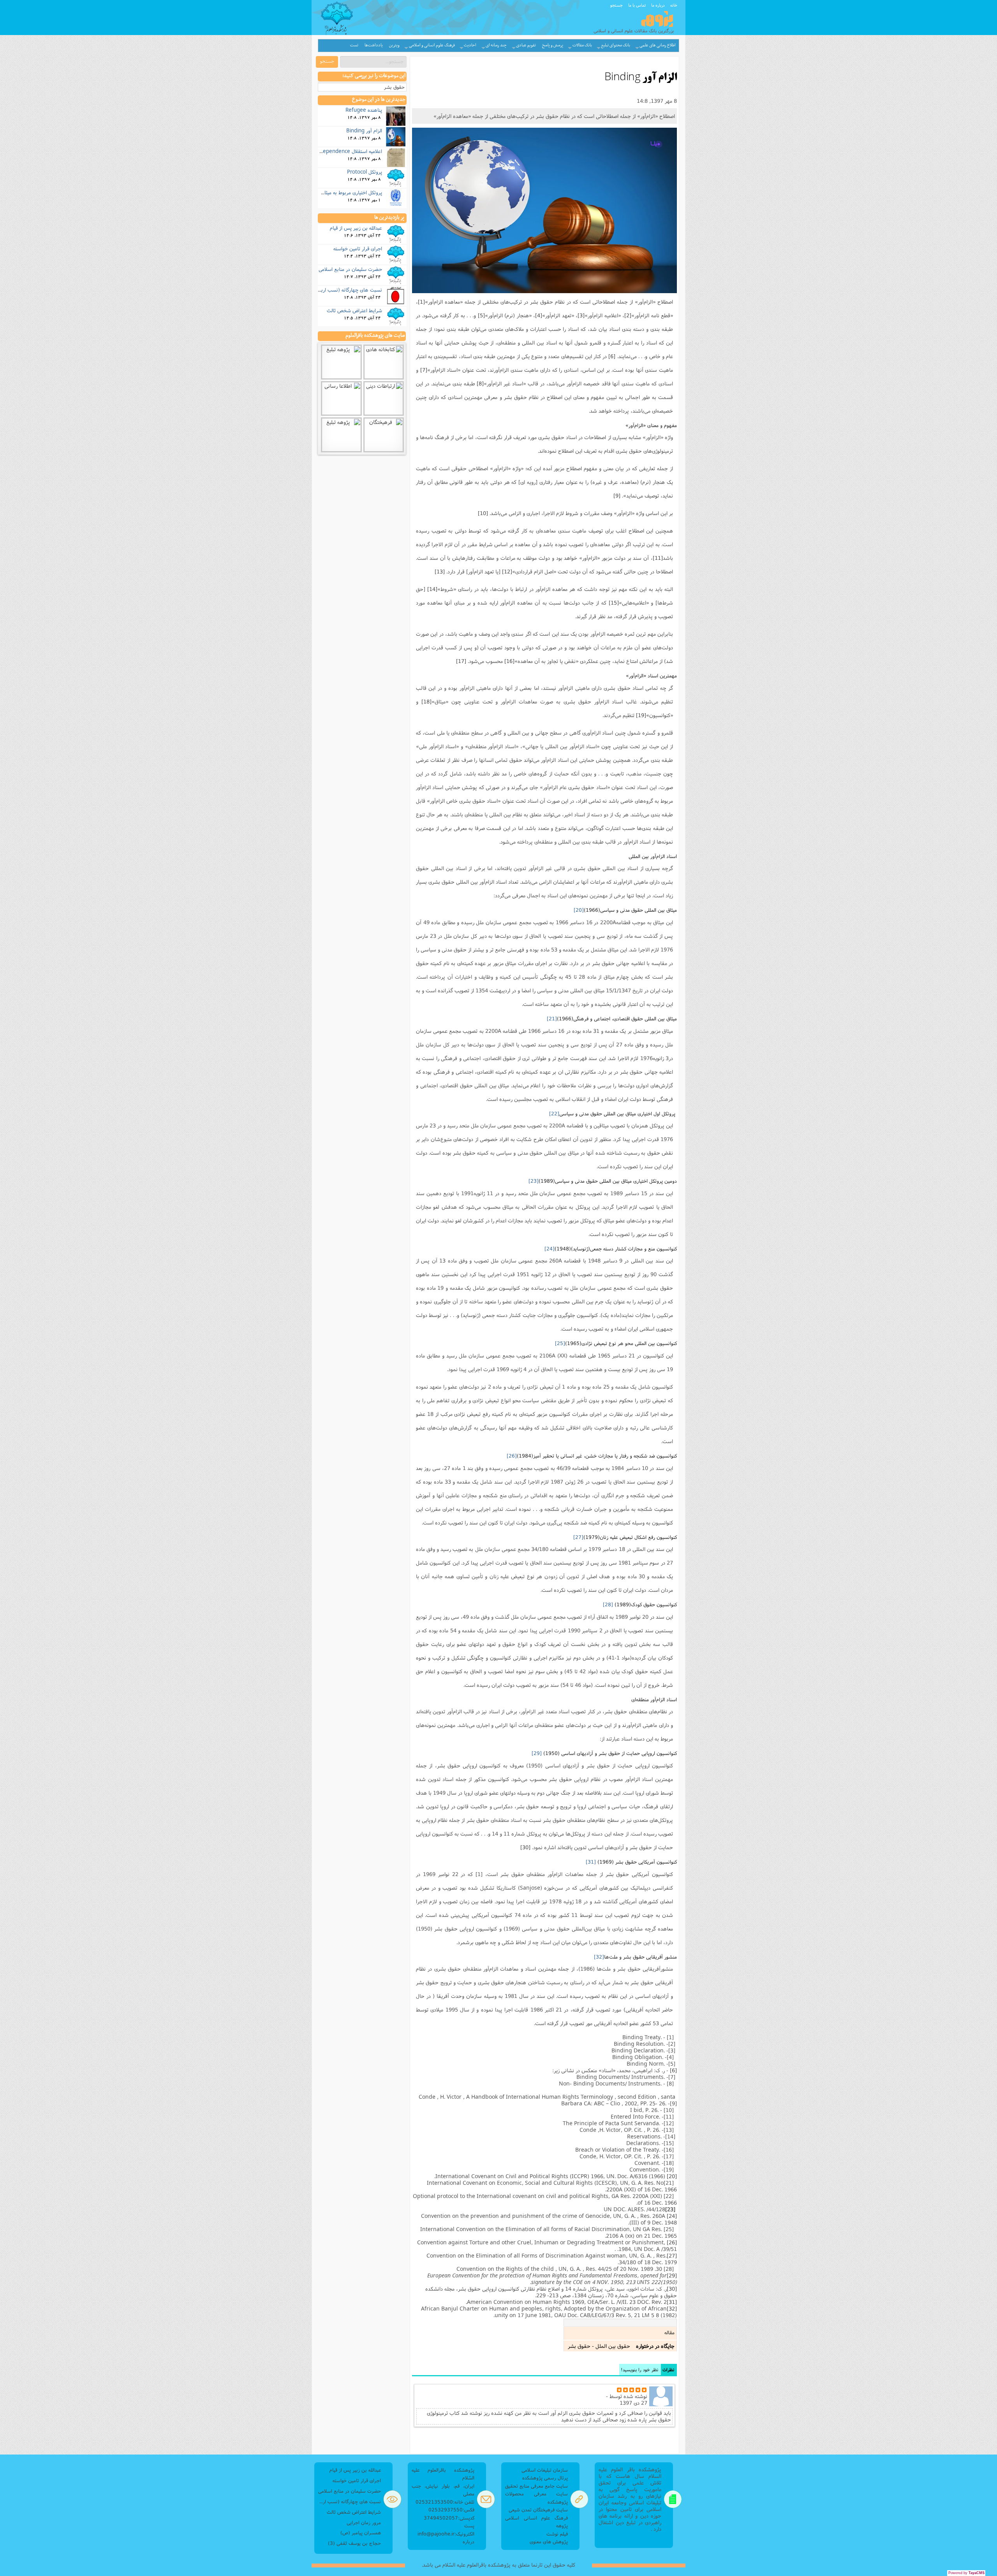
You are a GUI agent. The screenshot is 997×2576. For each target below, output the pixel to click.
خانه (674, 5)
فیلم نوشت (557, 2534)
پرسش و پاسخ (553, 45)
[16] (509, 661)
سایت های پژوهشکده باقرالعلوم (375, 336)
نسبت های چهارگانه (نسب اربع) (349, 290)
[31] (591, 1862)
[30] (525, 1847)
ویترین (394, 45)
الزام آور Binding (364, 130)
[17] (461, 661)
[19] (641, 715)
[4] (539, 315)
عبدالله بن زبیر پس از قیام (356, 228)
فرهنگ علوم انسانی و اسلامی (432, 45)
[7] (424, 370)
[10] (483, 513)
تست (354, 45)
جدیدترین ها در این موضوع (379, 100)
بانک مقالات (582, 45)
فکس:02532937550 (451, 2510)
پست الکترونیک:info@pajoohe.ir (446, 2529)
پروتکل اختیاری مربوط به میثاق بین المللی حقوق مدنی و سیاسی (318, 192)
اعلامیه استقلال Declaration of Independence (331, 151)
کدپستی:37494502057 (449, 2518)
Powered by (966, 2573)
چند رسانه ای (496, 45)
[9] (617, 496)
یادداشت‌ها (374, 45)
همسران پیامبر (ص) (361, 2533)
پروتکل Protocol (365, 172)
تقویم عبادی (526, 45)
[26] (512, 1456)
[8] (480, 383)
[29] (537, 1753)
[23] (534, 1181)
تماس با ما (637, 5)
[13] (440, 571)
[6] (612, 356)
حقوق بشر (394, 87)
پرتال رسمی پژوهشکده (545, 2478)
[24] (550, 1248)
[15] (614, 603)
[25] (560, 1343)
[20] (579, 910)
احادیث (470, 45)
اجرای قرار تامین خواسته (358, 248)
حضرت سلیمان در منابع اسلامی (350, 269)
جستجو (617, 5)
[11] (658, 558)
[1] (421, 302)
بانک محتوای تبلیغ (616, 45)
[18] (426, 702)
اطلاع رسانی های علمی (658, 45)
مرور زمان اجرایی (364, 2522)
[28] (608, 1604)
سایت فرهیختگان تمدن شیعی (538, 2510)
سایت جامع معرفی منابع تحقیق (536, 2486)
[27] (578, 1537)
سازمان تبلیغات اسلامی (545, 2470)
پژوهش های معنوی (549, 2542)
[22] (554, 1113)
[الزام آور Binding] (544, 210)
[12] (507, 571)
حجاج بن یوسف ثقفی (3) (354, 2543)
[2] (628, 315)
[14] (432, 589)
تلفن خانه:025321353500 (445, 2502)
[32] (599, 1957)
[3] (581, 315)
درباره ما (658, 5)
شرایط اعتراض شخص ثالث (354, 310)
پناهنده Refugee (364, 110)
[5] (481, 315)
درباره (469, 2542)
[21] (552, 1018)
